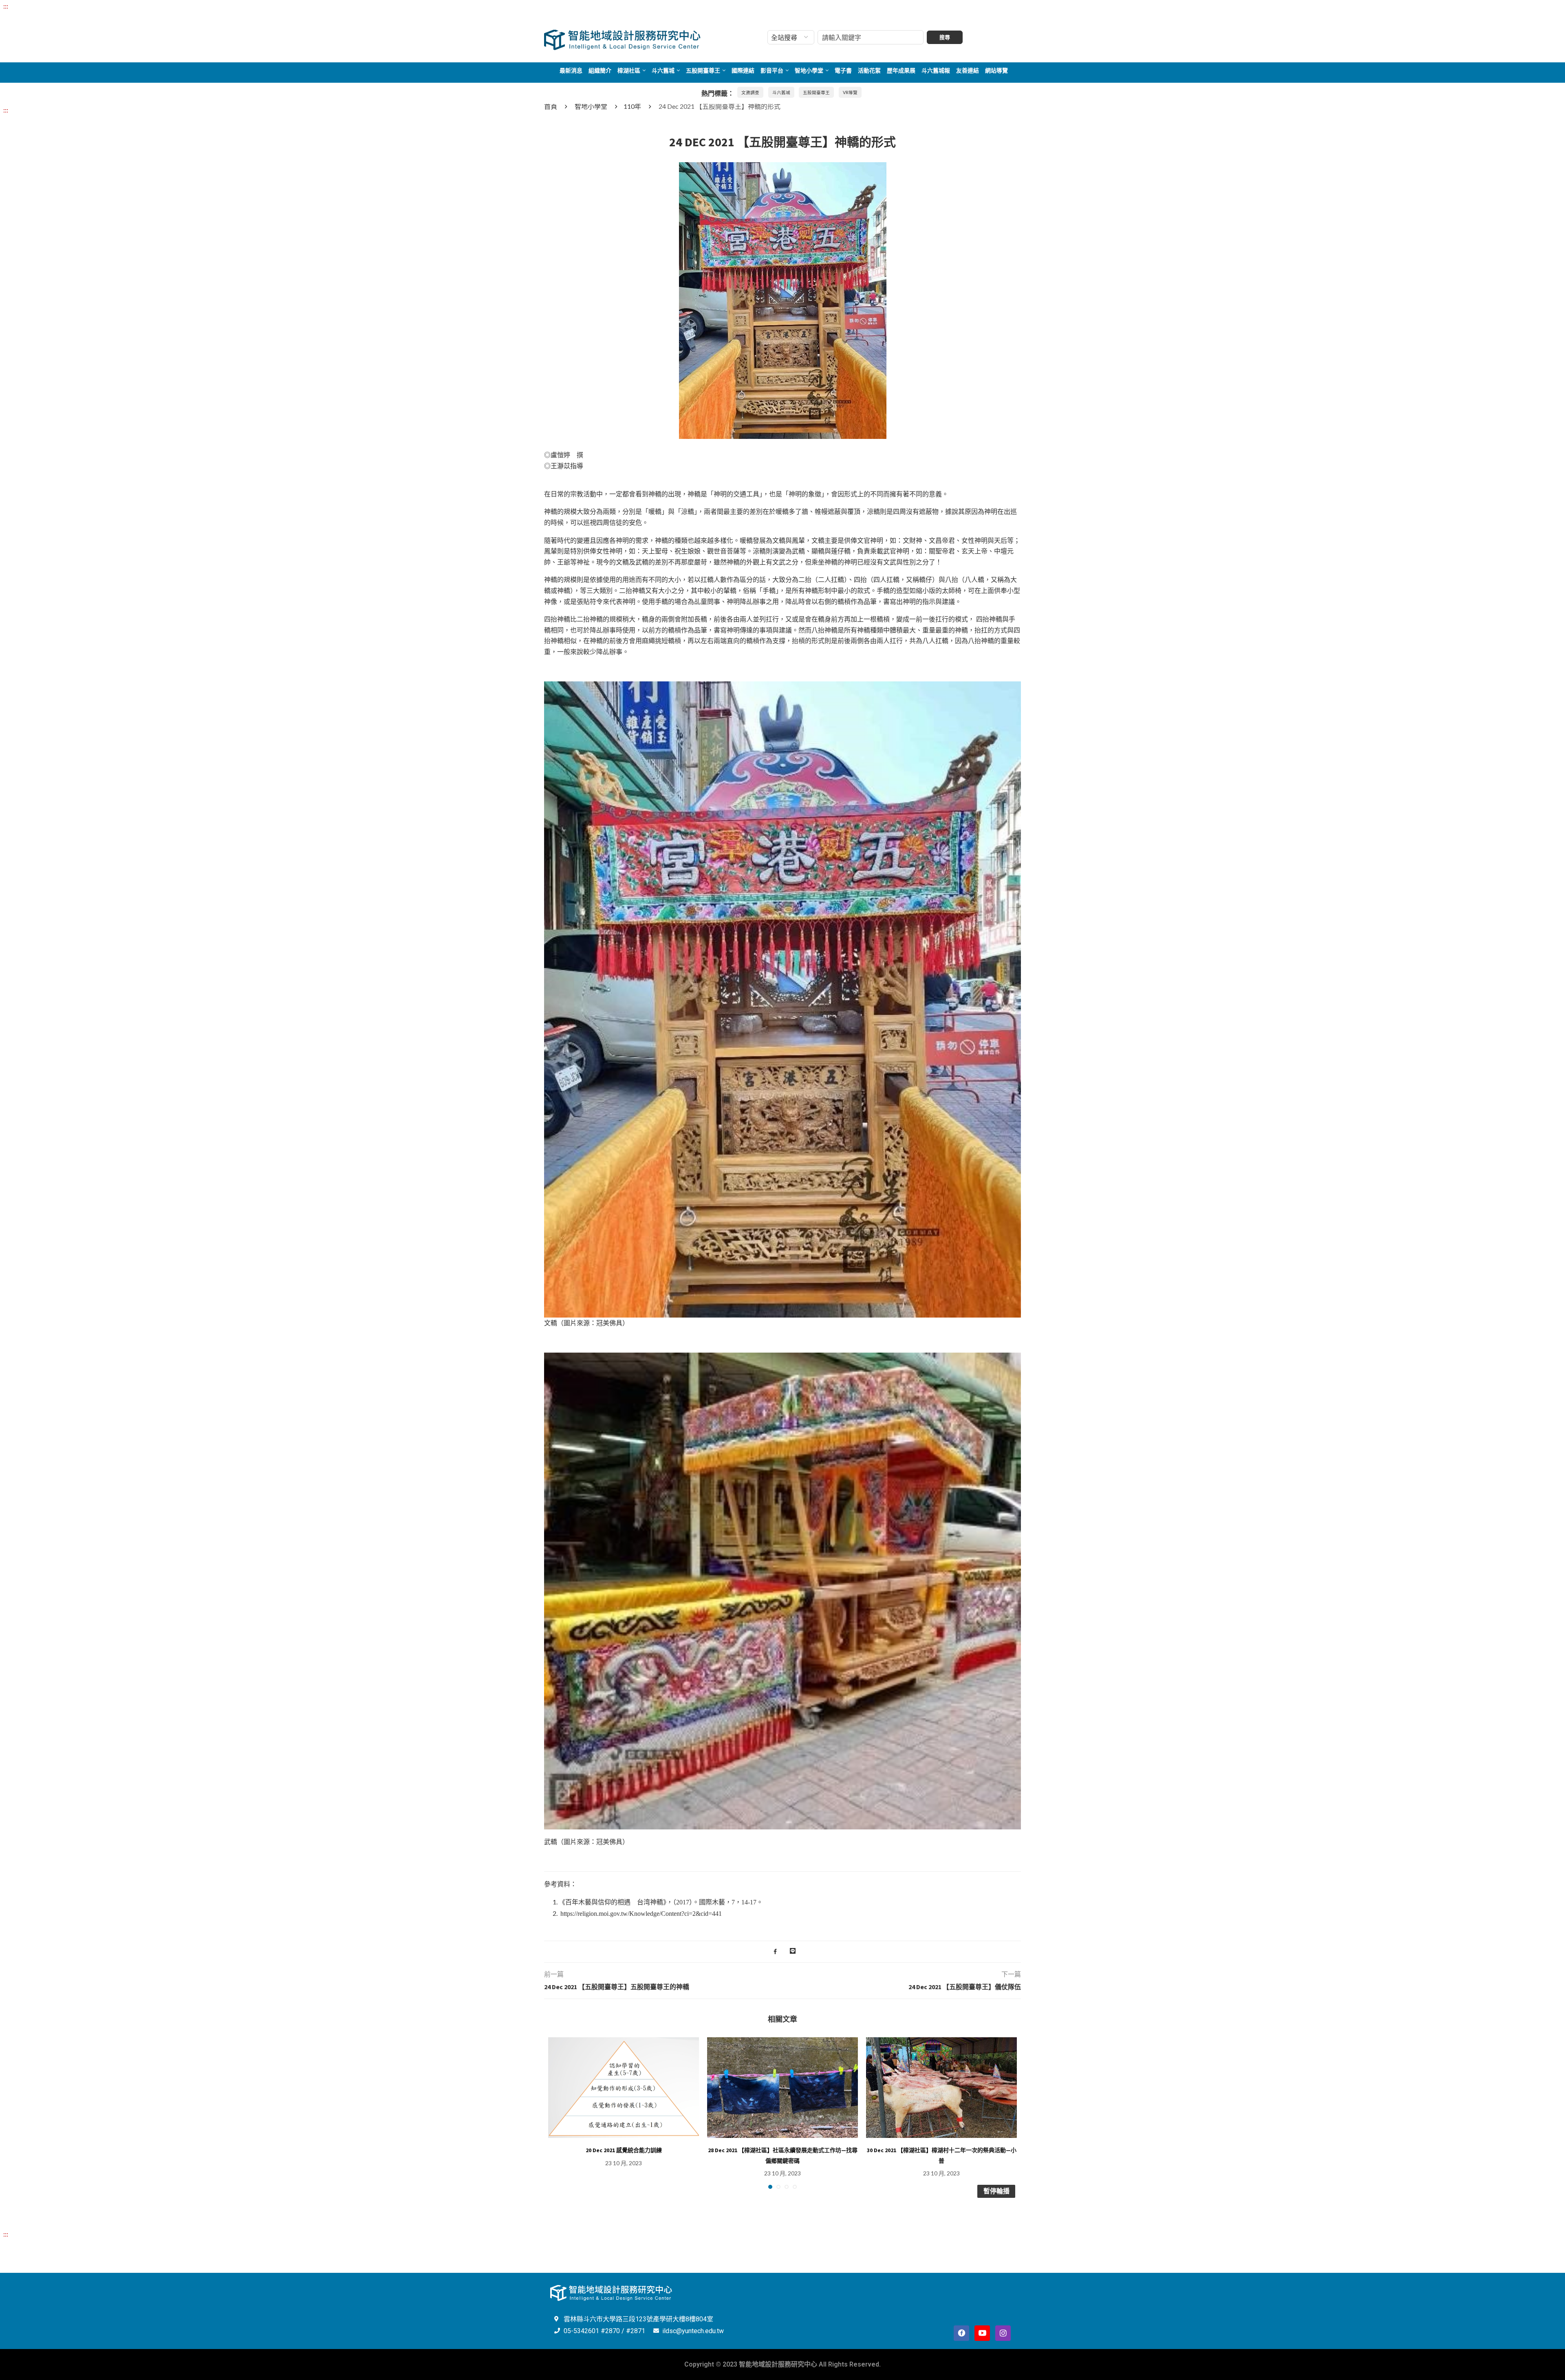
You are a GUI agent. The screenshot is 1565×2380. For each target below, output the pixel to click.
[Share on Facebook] (775, 1952)
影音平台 (772, 71)
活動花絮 (869, 71)
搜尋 (945, 37)
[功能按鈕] (793, 1952)
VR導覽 (850, 92)
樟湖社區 (629, 71)
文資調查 (750, 92)
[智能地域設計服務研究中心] (623, 30)
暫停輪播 (996, 2191)
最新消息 (571, 71)
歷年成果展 (901, 71)
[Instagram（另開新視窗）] (1003, 2333)
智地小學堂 (809, 71)
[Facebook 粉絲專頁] (961, 2333)
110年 (632, 106)
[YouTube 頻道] (982, 2333)
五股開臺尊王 (703, 71)
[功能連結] (783, 167)
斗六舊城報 (936, 71)
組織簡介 (600, 71)
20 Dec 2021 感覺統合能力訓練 (624, 2150)
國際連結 (743, 71)
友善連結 (968, 71)
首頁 (551, 106)
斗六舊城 (663, 71)
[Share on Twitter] (783, 1952)
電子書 (843, 71)
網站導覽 (996, 71)
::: (6, 6)
